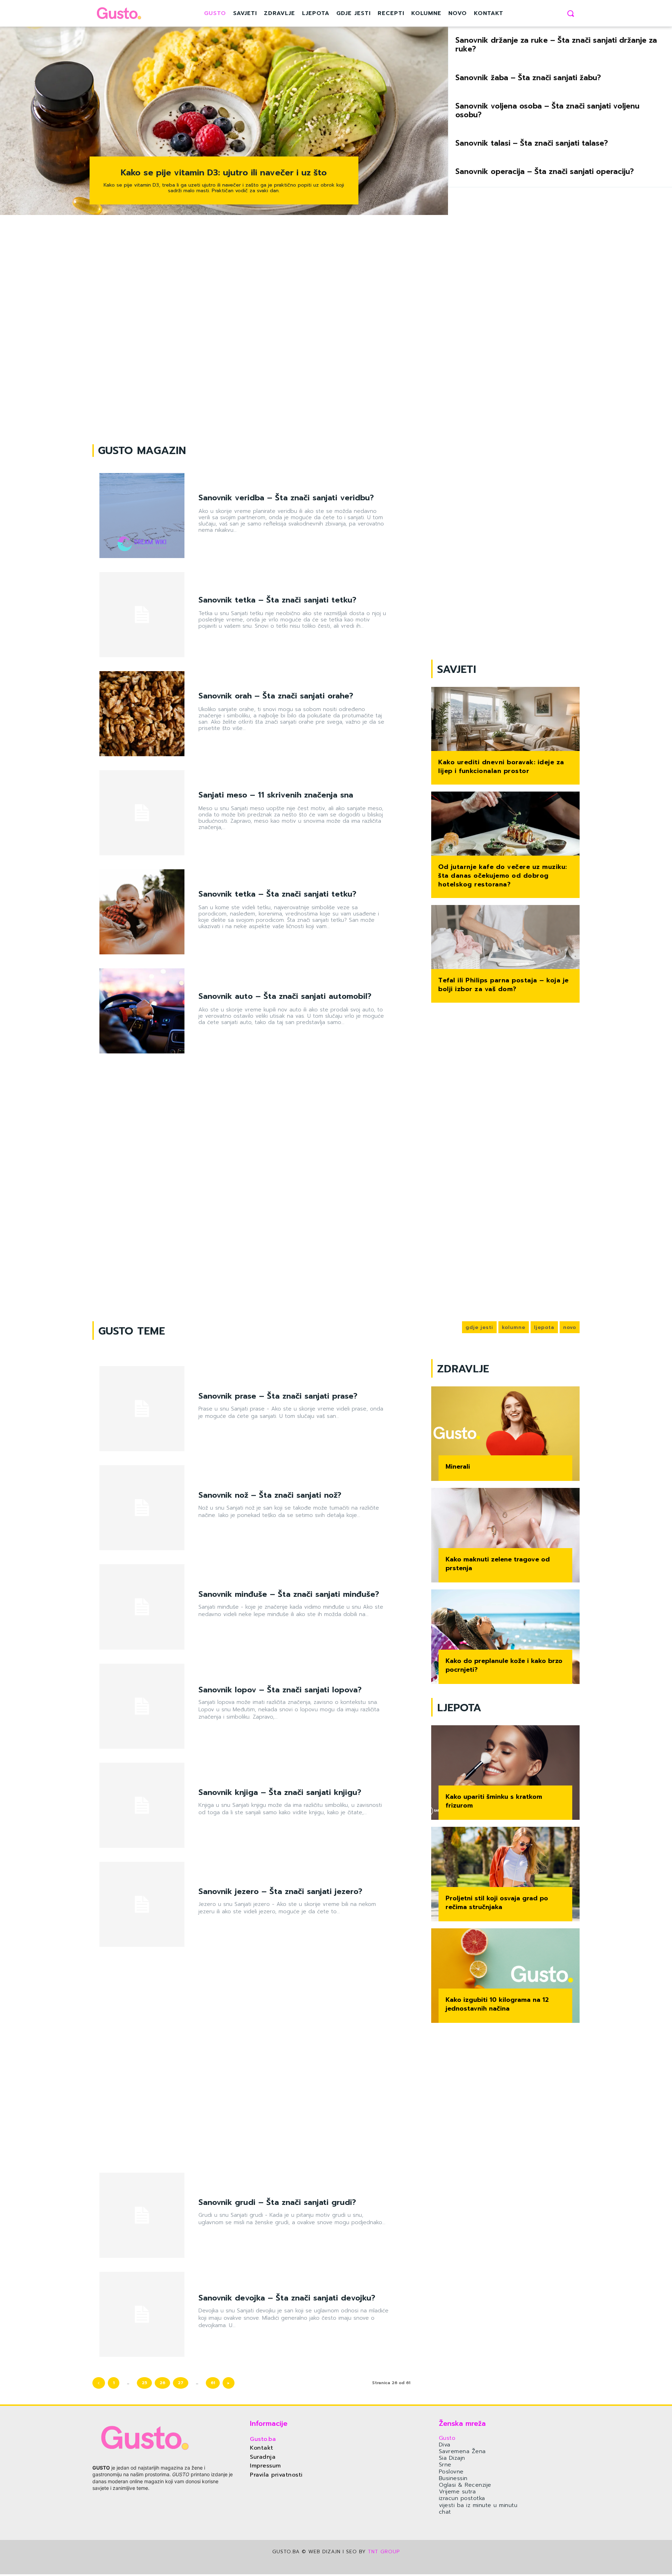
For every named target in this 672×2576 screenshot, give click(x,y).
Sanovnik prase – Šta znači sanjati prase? (278, 1396)
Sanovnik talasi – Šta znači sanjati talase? (532, 143)
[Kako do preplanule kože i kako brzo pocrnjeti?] (505, 1637)
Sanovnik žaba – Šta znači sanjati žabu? (528, 78)
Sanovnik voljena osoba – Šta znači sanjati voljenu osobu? (547, 110)
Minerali (458, 1467)
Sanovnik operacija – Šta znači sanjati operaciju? (545, 172)
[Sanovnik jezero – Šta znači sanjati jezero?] (142, 1904)
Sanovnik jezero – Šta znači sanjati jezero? (280, 1891)
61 (213, 2383)
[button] (570, 13)
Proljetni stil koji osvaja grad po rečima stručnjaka (497, 1903)
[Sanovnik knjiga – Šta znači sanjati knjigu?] (142, 1805)
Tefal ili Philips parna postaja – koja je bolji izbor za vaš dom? (503, 985)
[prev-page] (99, 2383)
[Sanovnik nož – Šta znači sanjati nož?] (142, 1508)
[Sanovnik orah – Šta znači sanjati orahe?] (142, 714)
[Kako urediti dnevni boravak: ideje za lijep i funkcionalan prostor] (505, 720)
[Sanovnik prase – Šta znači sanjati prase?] (142, 1409)
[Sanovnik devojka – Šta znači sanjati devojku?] (142, 2314)
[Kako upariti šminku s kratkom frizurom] (505, 1773)
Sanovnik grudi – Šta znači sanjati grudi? (277, 2202)
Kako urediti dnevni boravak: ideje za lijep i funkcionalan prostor (501, 767)
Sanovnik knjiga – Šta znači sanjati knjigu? (280, 1792)
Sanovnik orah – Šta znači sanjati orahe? (276, 696)
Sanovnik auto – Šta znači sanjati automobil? (285, 996)
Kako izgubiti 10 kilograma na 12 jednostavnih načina (497, 2004)
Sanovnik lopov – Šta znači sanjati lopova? (280, 1690)
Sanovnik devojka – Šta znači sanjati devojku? (287, 2298)
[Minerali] (505, 1434)
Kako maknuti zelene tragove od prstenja (498, 1564)
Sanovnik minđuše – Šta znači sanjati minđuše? (289, 1594)
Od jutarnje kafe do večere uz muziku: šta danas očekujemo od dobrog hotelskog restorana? (503, 876)
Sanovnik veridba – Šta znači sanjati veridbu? (286, 498)
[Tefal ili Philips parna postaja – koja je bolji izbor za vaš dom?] (505, 938)
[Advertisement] (336, 330)
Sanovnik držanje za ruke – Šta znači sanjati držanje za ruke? (556, 45)
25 (144, 2383)
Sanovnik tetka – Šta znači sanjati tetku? (277, 600)
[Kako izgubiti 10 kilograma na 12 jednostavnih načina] (505, 1976)
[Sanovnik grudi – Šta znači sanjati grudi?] (142, 2215)
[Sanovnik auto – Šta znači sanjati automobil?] (142, 1011)
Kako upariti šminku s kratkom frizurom (494, 1801)
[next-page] (229, 2383)
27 (181, 2383)
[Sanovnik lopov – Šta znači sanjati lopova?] (142, 1706)
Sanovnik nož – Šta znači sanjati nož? (270, 1495)
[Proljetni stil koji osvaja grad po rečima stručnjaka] (505, 1874)
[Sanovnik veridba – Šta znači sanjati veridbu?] (142, 516)
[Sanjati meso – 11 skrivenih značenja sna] (142, 813)
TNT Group (384, 2552)
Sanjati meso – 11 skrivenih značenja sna (276, 795)
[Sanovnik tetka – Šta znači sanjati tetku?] (142, 615)
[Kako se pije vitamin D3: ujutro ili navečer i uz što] (224, 121)
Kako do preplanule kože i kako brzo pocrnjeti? (504, 1665)
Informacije (269, 2423)
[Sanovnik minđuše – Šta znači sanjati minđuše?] (142, 1607)
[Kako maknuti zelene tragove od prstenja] (505, 1535)
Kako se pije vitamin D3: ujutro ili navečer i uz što (224, 173)
